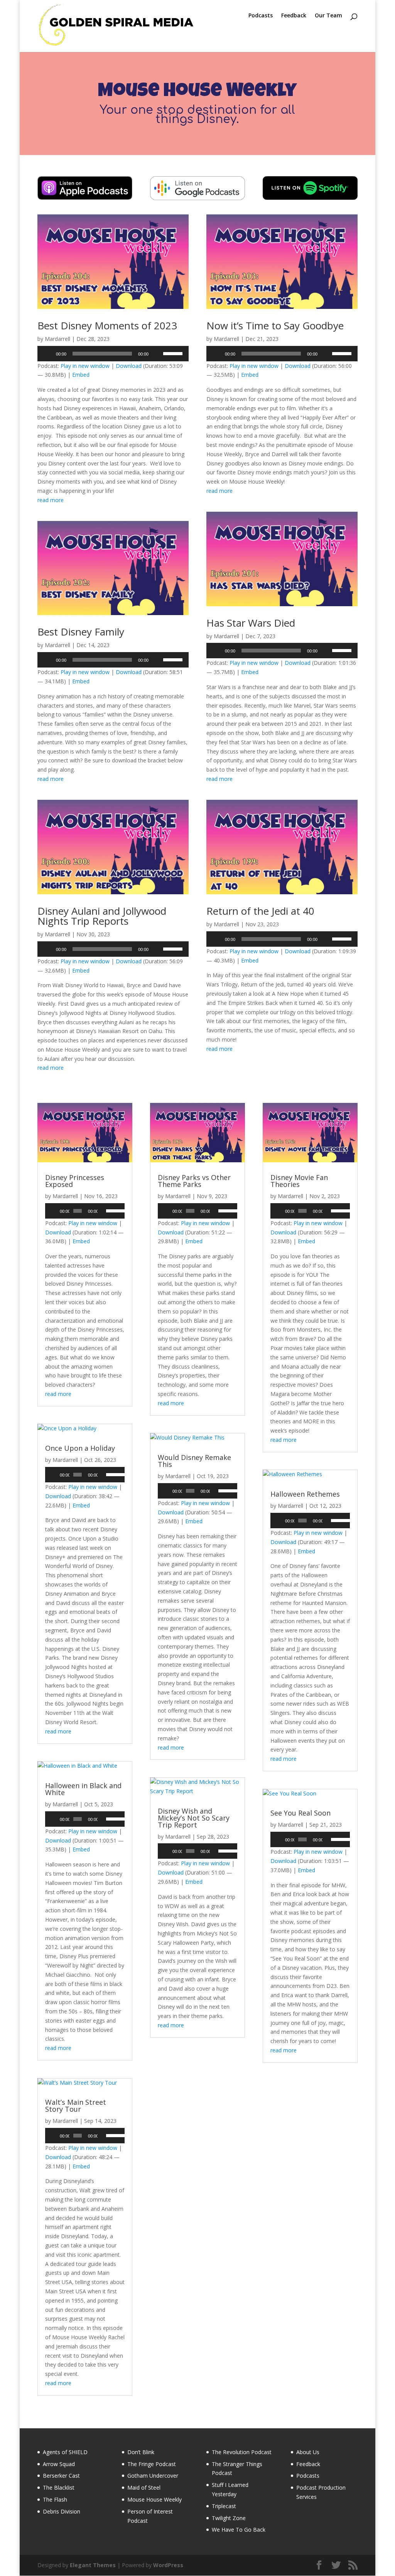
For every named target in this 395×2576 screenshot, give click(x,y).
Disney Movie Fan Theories (299, 1181)
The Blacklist (59, 2487)
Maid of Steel (144, 2487)
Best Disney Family (81, 632)
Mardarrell (57, 339)
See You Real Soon (300, 1813)
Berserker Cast (61, 2476)
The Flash (55, 2499)
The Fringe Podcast (152, 2464)
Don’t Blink (141, 2452)
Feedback (294, 16)
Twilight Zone (229, 2518)
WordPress (168, 2565)
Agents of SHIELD (65, 2452)
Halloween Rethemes (305, 1494)
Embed (81, 375)
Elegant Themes (93, 2565)
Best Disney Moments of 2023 (107, 325)
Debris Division (62, 2511)
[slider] (174, 353)
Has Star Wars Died (251, 623)
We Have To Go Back (239, 2530)
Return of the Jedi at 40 (260, 911)
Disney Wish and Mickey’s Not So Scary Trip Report (194, 1818)
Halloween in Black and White (83, 1789)
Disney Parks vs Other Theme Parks (194, 1181)
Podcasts (261, 16)
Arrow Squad (59, 2464)
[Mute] (157, 354)
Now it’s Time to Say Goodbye (275, 325)
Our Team (328, 16)
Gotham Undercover (153, 2476)
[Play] (47, 354)
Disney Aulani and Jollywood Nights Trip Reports (102, 916)
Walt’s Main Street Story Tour (76, 2106)
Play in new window (85, 366)
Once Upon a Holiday (80, 1448)
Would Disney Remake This (194, 1461)
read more (51, 500)
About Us (308, 2452)
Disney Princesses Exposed (75, 1181)
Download (129, 366)
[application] (113, 354)
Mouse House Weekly (154, 2499)
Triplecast (224, 2506)
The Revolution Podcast (242, 2452)
